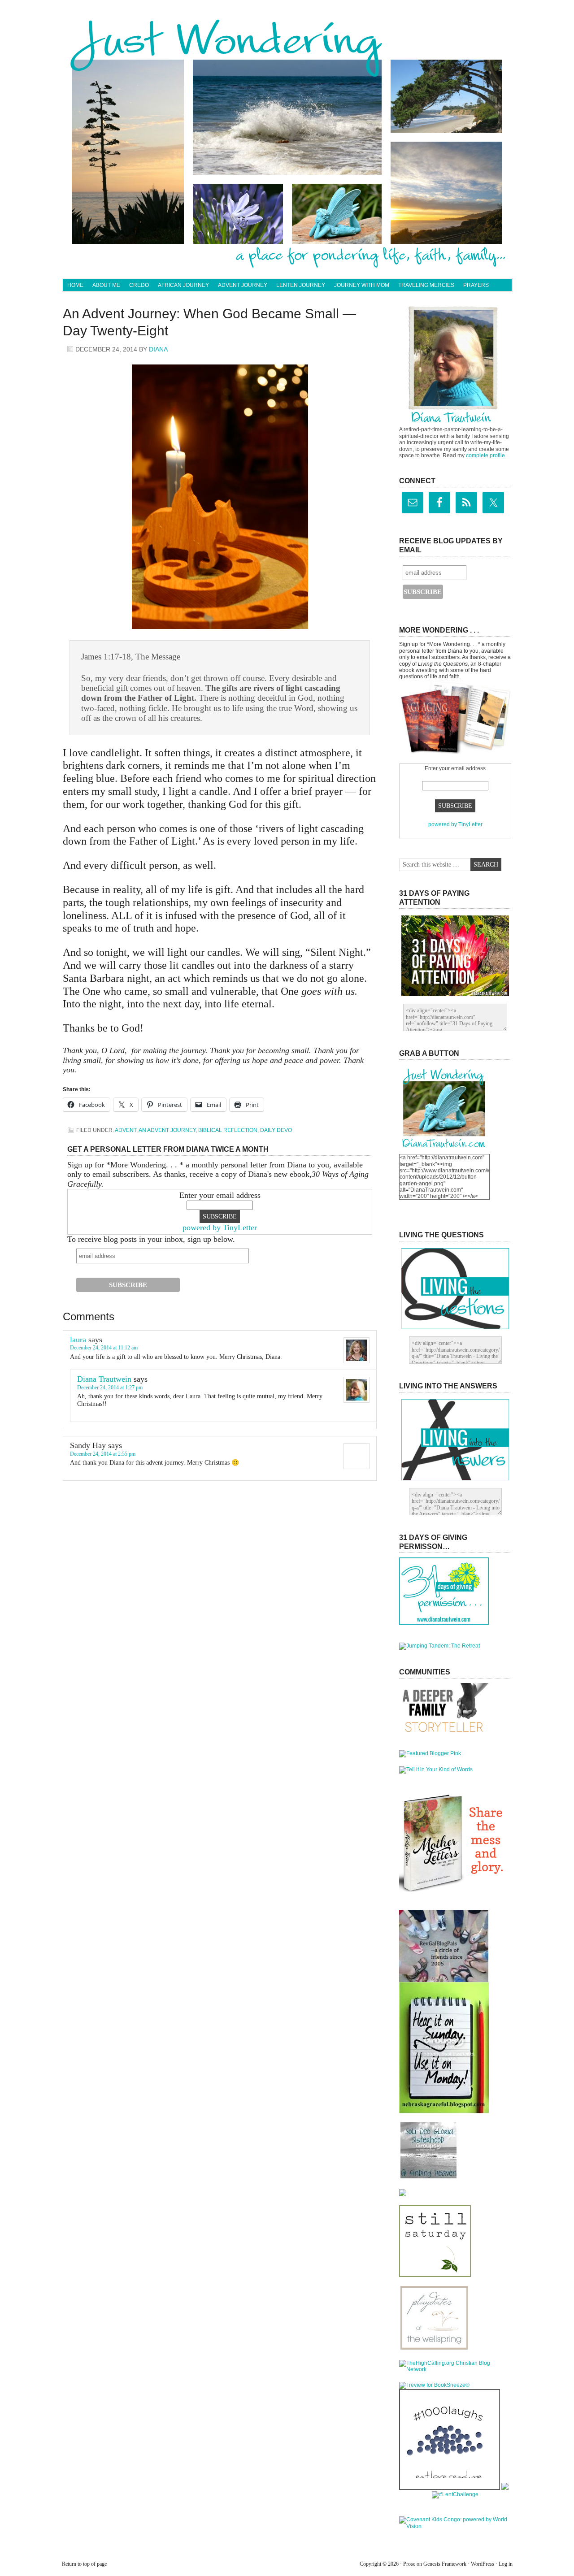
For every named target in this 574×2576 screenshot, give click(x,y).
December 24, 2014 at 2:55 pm (103, 1454)
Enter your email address (220, 1195)
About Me (106, 285)
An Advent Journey (167, 1130)
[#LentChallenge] (455, 2494)
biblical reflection (228, 1130)
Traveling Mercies (426, 285)
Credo (139, 285)
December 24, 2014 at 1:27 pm (110, 1388)
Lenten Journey (301, 285)
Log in (506, 2564)
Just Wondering (287, 43)
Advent (126, 1130)
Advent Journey (243, 285)
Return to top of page (84, 2564)
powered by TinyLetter (220, 1227)
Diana (158, 349)
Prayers (476, 285)
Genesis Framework (445, 2564)
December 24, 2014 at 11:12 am (104, 1348)
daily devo (276, 1130)
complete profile (485, 455)
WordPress (483, 2564)
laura (78, 1340)
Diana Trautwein (104, 1379)
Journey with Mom (362, 285)
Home (75, 285)
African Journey (183, 285)
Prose (409, 2564)
